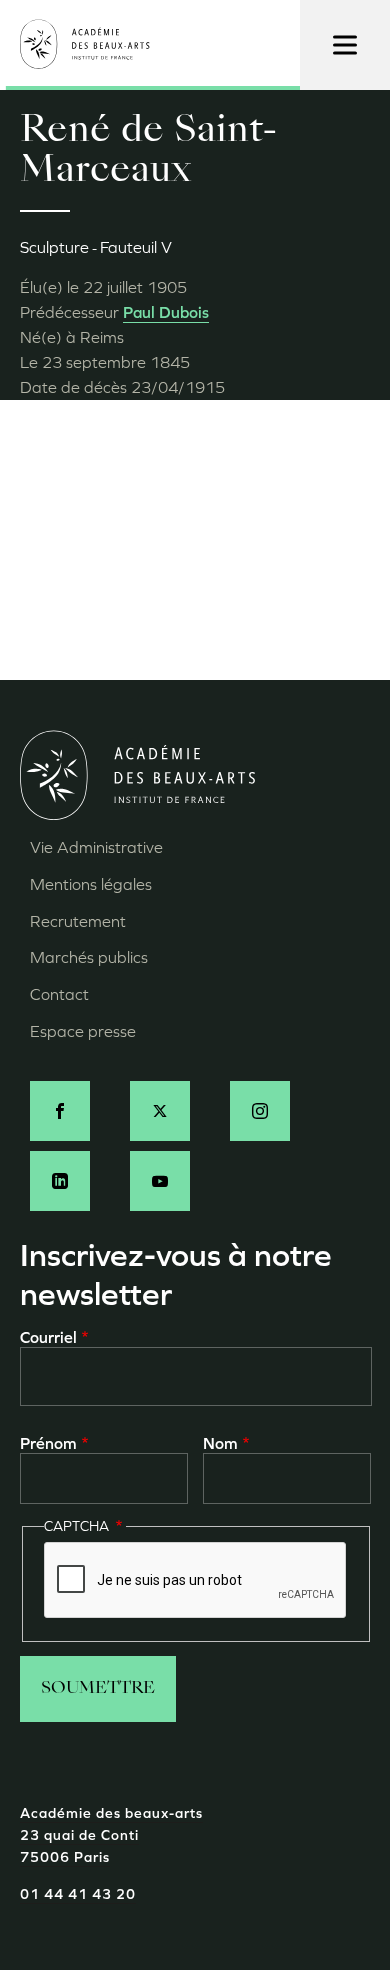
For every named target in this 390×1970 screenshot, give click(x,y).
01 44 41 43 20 (78, 1894)
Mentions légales (91, 884)
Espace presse (83, 1031)
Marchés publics (89, 957)
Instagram (260, 1111)
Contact (59, 994)
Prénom (48, 1443)
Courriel (48, 1337)
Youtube (160, 1181)
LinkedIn (60, 1181)
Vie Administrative (96, 847)
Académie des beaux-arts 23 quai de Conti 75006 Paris (111, 1836)
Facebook (60, 1111)
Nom (220, 1443)
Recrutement (78, 921)
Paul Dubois (166, 312)
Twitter (160, 1111)
